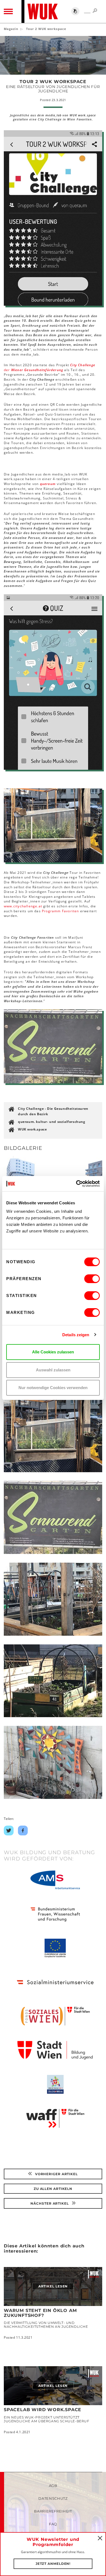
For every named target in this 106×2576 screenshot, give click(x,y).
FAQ (53, 2524)
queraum (48, 484)
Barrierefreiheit (53, 2511)
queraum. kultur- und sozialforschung (52, 1122)
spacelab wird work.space (43, 2410)
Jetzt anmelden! (53, 2564)
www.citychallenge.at (23, 906)
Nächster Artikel (50, 2203)
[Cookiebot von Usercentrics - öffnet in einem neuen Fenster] (76, 1184)
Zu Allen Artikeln (53, 2189)
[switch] (92, 1279)
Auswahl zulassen (53, 1370)
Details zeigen (76, 1335)
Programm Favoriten (60, 911)
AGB (53, 2486)
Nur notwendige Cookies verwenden (53, 1388)
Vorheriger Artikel (56, 2174)
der (49, 367)
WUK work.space (32, 1129)
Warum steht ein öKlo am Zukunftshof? (40, 2313)
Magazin (11, 29)
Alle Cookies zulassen (53, 1352)
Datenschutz (53, 2498)
